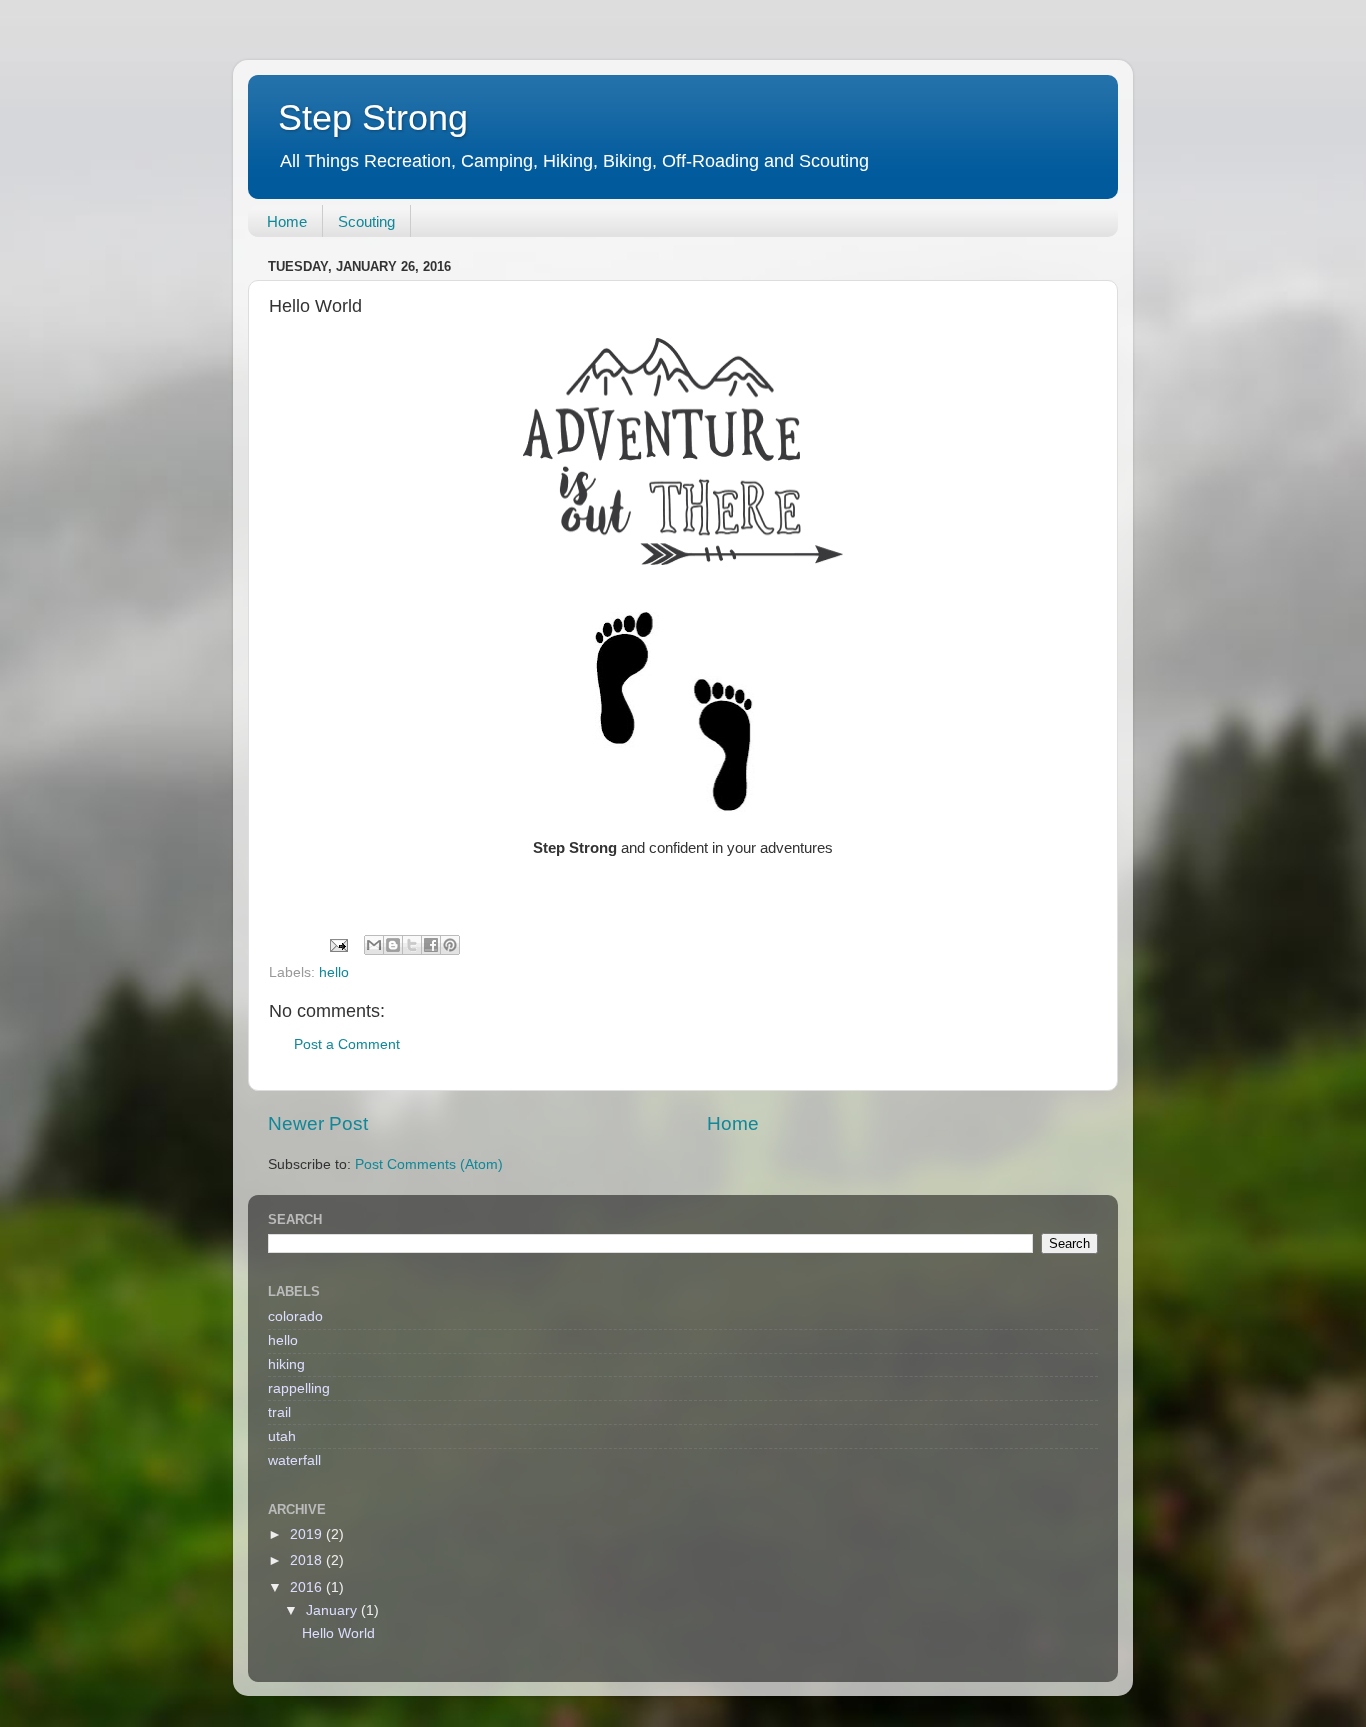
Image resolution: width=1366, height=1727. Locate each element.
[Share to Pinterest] (450, 945)
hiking (286, 1364)
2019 (308, 1534)
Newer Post (318, 1123)
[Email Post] (337, 944)
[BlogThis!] (393, 945)
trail (279, 1412)
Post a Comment (347, 1044)
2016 (308, 1587)
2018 (308, 1560)
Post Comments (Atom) (429, 1164)
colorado (295, 1316)
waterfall (294, 1460)
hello (334, 972)
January (333, 1610)
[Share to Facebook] (431, 945)
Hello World (338, 1633)
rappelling (299, 1388)
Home (287, 221)
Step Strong (373, 117)
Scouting (366, 221)
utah (282, 1436)
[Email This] (374, 945)
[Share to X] (412, 945)
